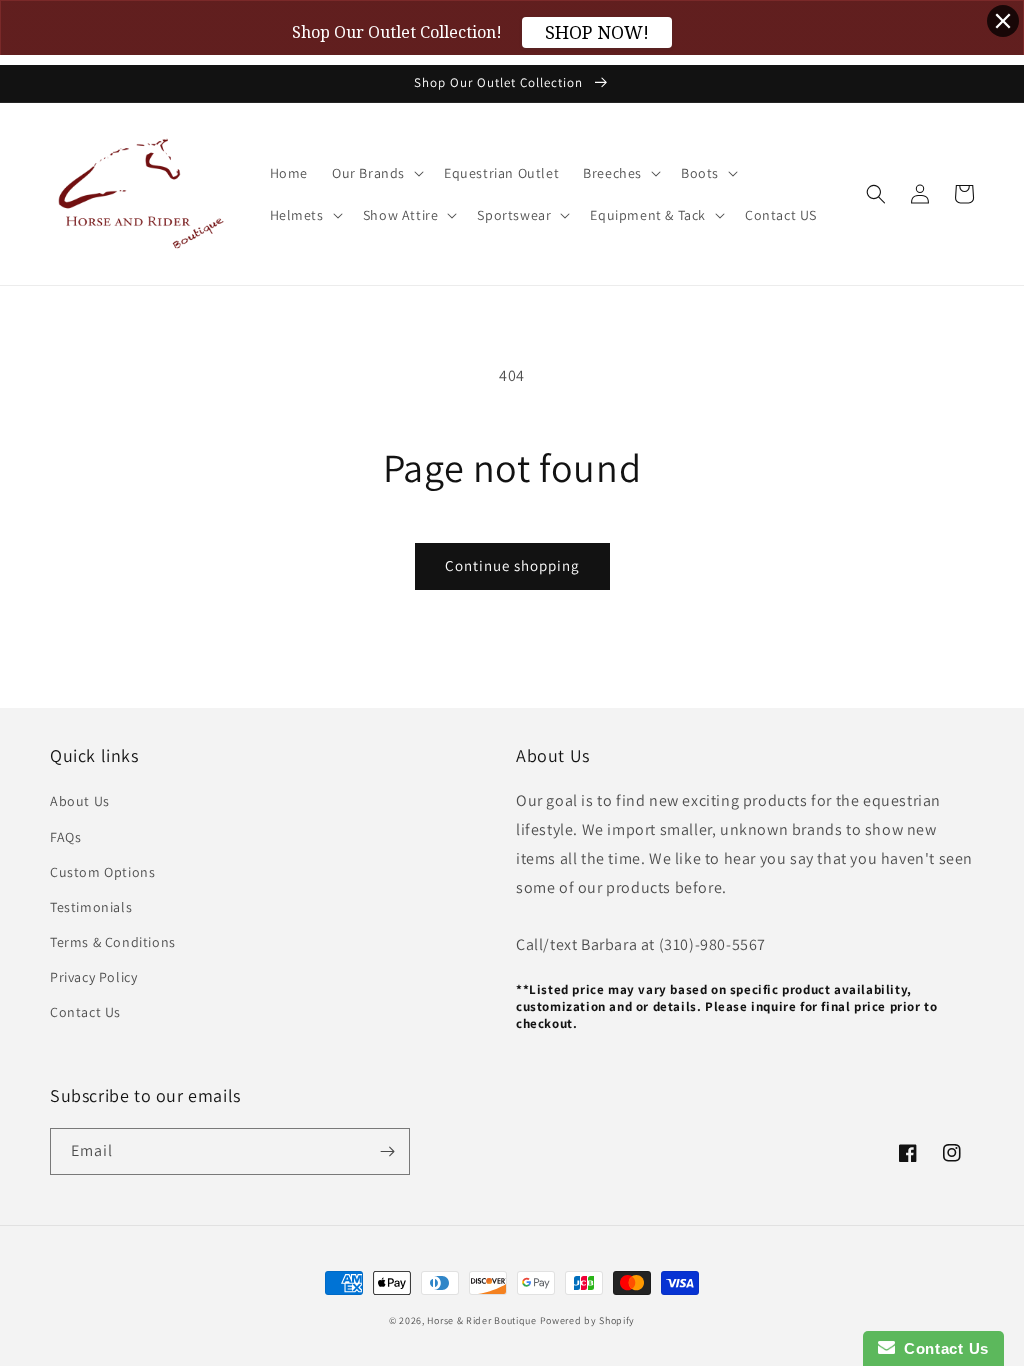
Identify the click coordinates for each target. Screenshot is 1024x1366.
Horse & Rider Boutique (481, 1320)
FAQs (65, 837)
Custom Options (102, 872)
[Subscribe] (387, 1151)
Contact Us (85, 1012)
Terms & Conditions (113, 942)
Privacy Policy (93, 977)
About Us (80, 801)
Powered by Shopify (588, 1320)
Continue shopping (512, 565)
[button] (376, 173)
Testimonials (91, 907)
